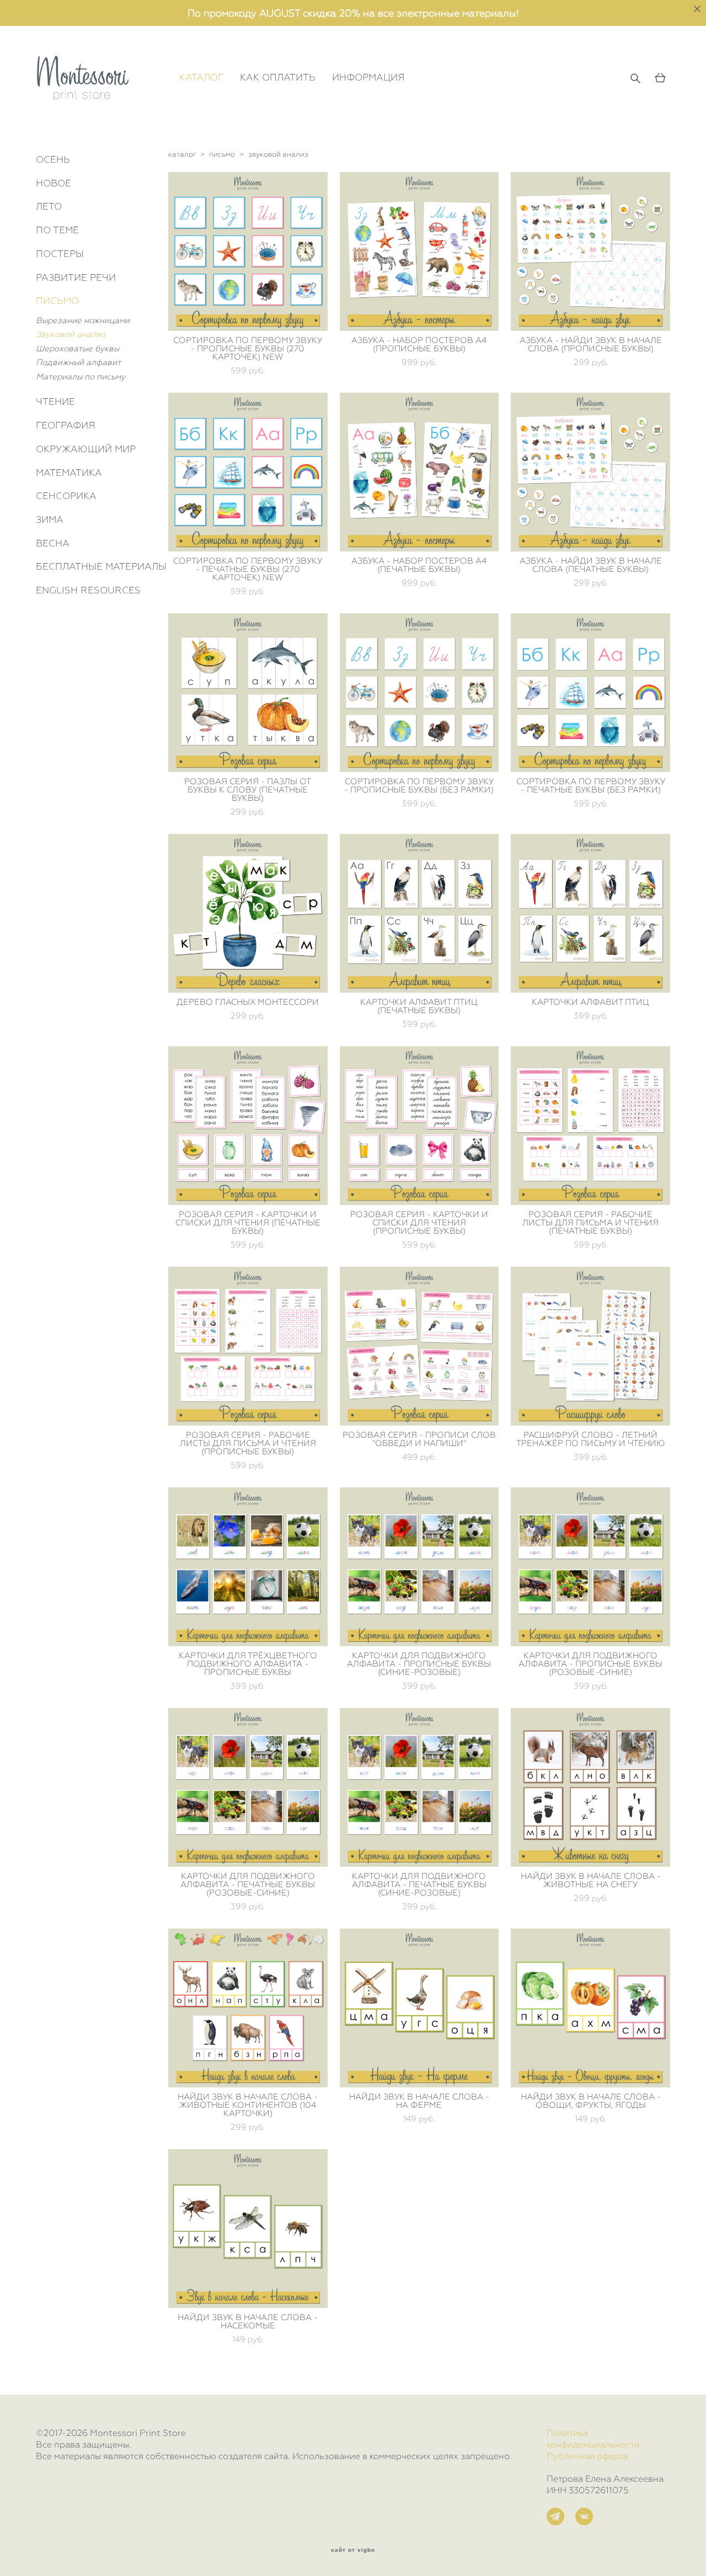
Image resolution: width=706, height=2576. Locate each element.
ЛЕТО (49, 206)
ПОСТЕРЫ (60, 254)
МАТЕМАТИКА (69, 473)
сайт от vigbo (353, 2550)
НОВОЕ (54, 183)
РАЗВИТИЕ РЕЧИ (76, 277)
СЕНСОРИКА (66, 496)
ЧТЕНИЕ (55, 401)
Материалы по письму (81, 377)
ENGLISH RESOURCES (88, 590)
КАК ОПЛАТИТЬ (278, 77)
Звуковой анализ (71, 334)
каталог (182, 154)
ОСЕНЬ (53, 159)
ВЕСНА (53, 543)
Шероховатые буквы (77, 349)
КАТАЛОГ (201, 77)
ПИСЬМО (57, 301)
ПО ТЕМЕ (57, 230)
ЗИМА (50, 520)
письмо (222, 154)
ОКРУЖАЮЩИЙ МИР (86, 449)
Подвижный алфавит (78, 362)
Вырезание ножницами (83, 320)
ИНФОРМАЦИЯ (368, 77)
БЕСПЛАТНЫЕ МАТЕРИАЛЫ (101, 566)
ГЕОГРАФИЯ (66, 425)
